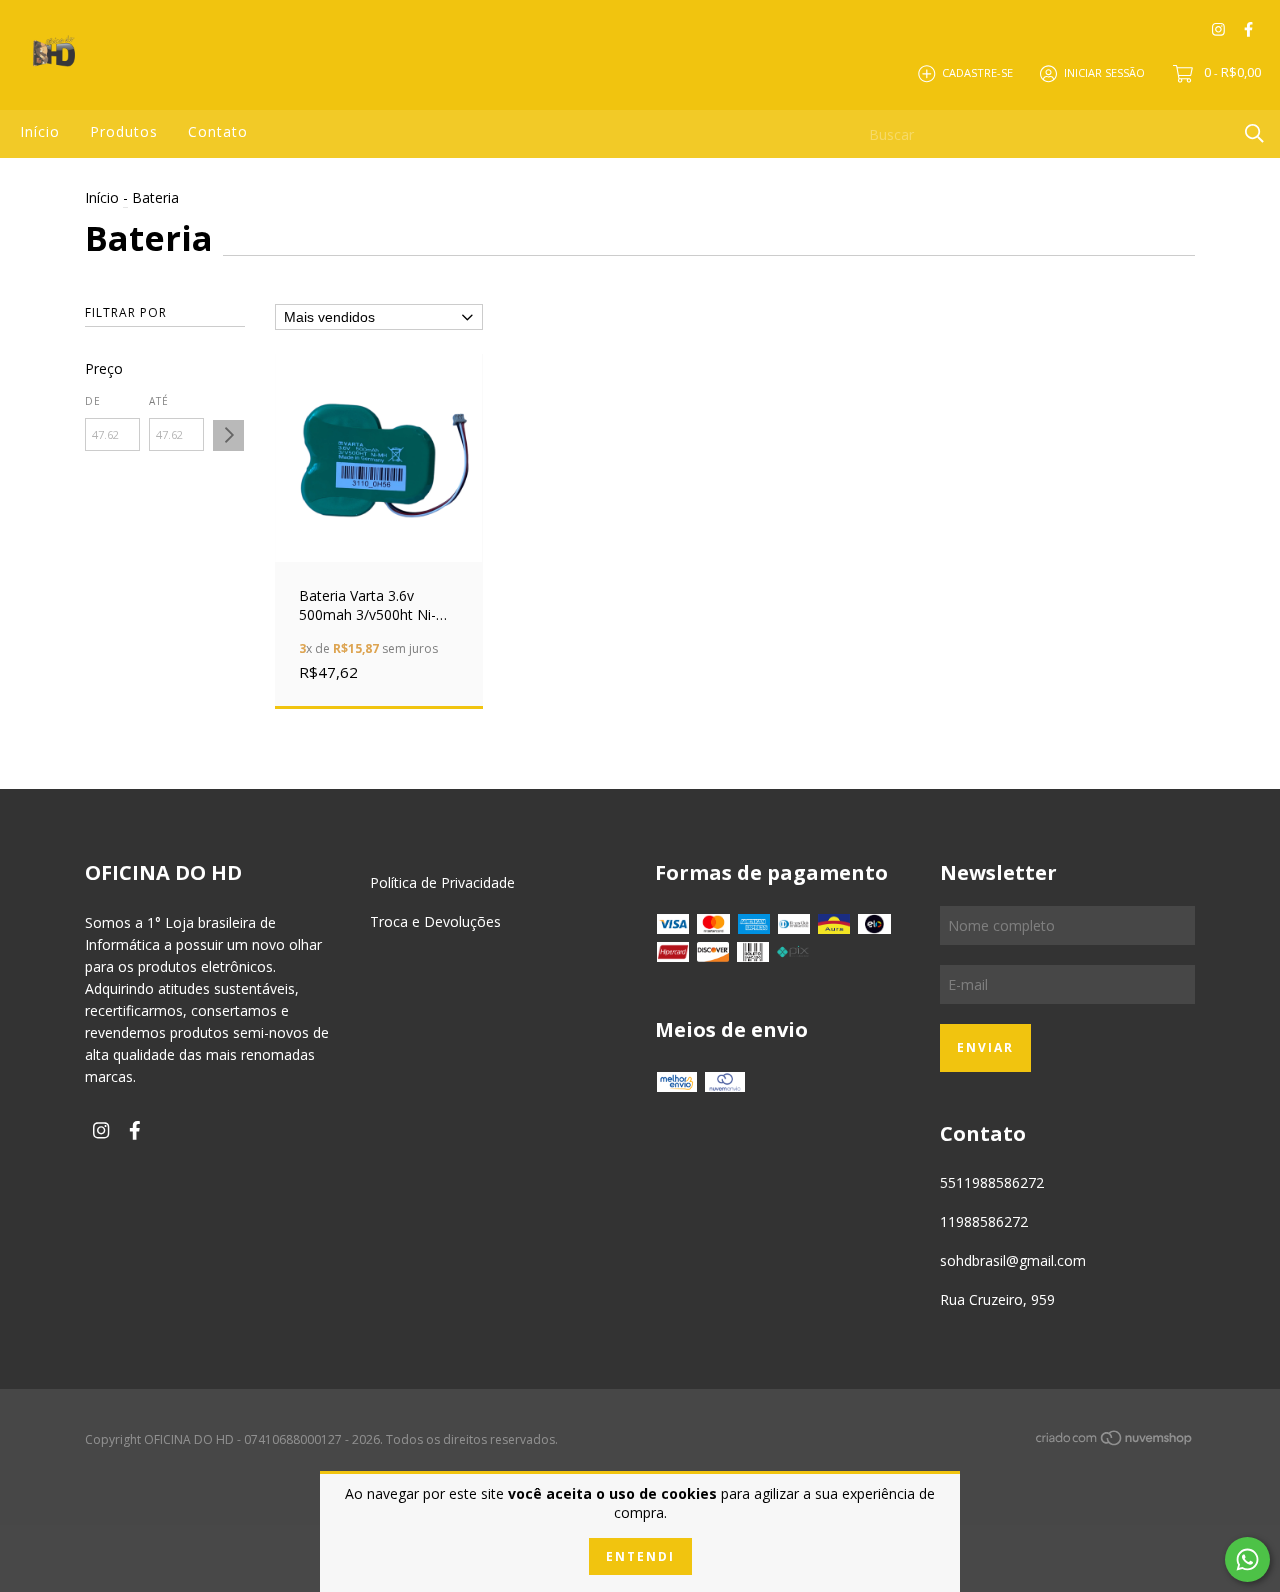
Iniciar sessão (1104, 72)
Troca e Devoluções (435, 921)
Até (159, 401)
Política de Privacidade (442, 882)
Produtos (124, 131)
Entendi (640, 1556)
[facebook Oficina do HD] (1248, 29)
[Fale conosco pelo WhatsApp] (1247, 1559)
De (93, 401)
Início (40, 131)
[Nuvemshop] (1115, 1441)
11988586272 (984, 1221)
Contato (218, 131)
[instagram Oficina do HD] (1218, 29)
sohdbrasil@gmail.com (1013, 1260)
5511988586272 (992, 1182)
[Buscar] (1254, 132)
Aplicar (228, 435)
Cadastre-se (977, 72)
